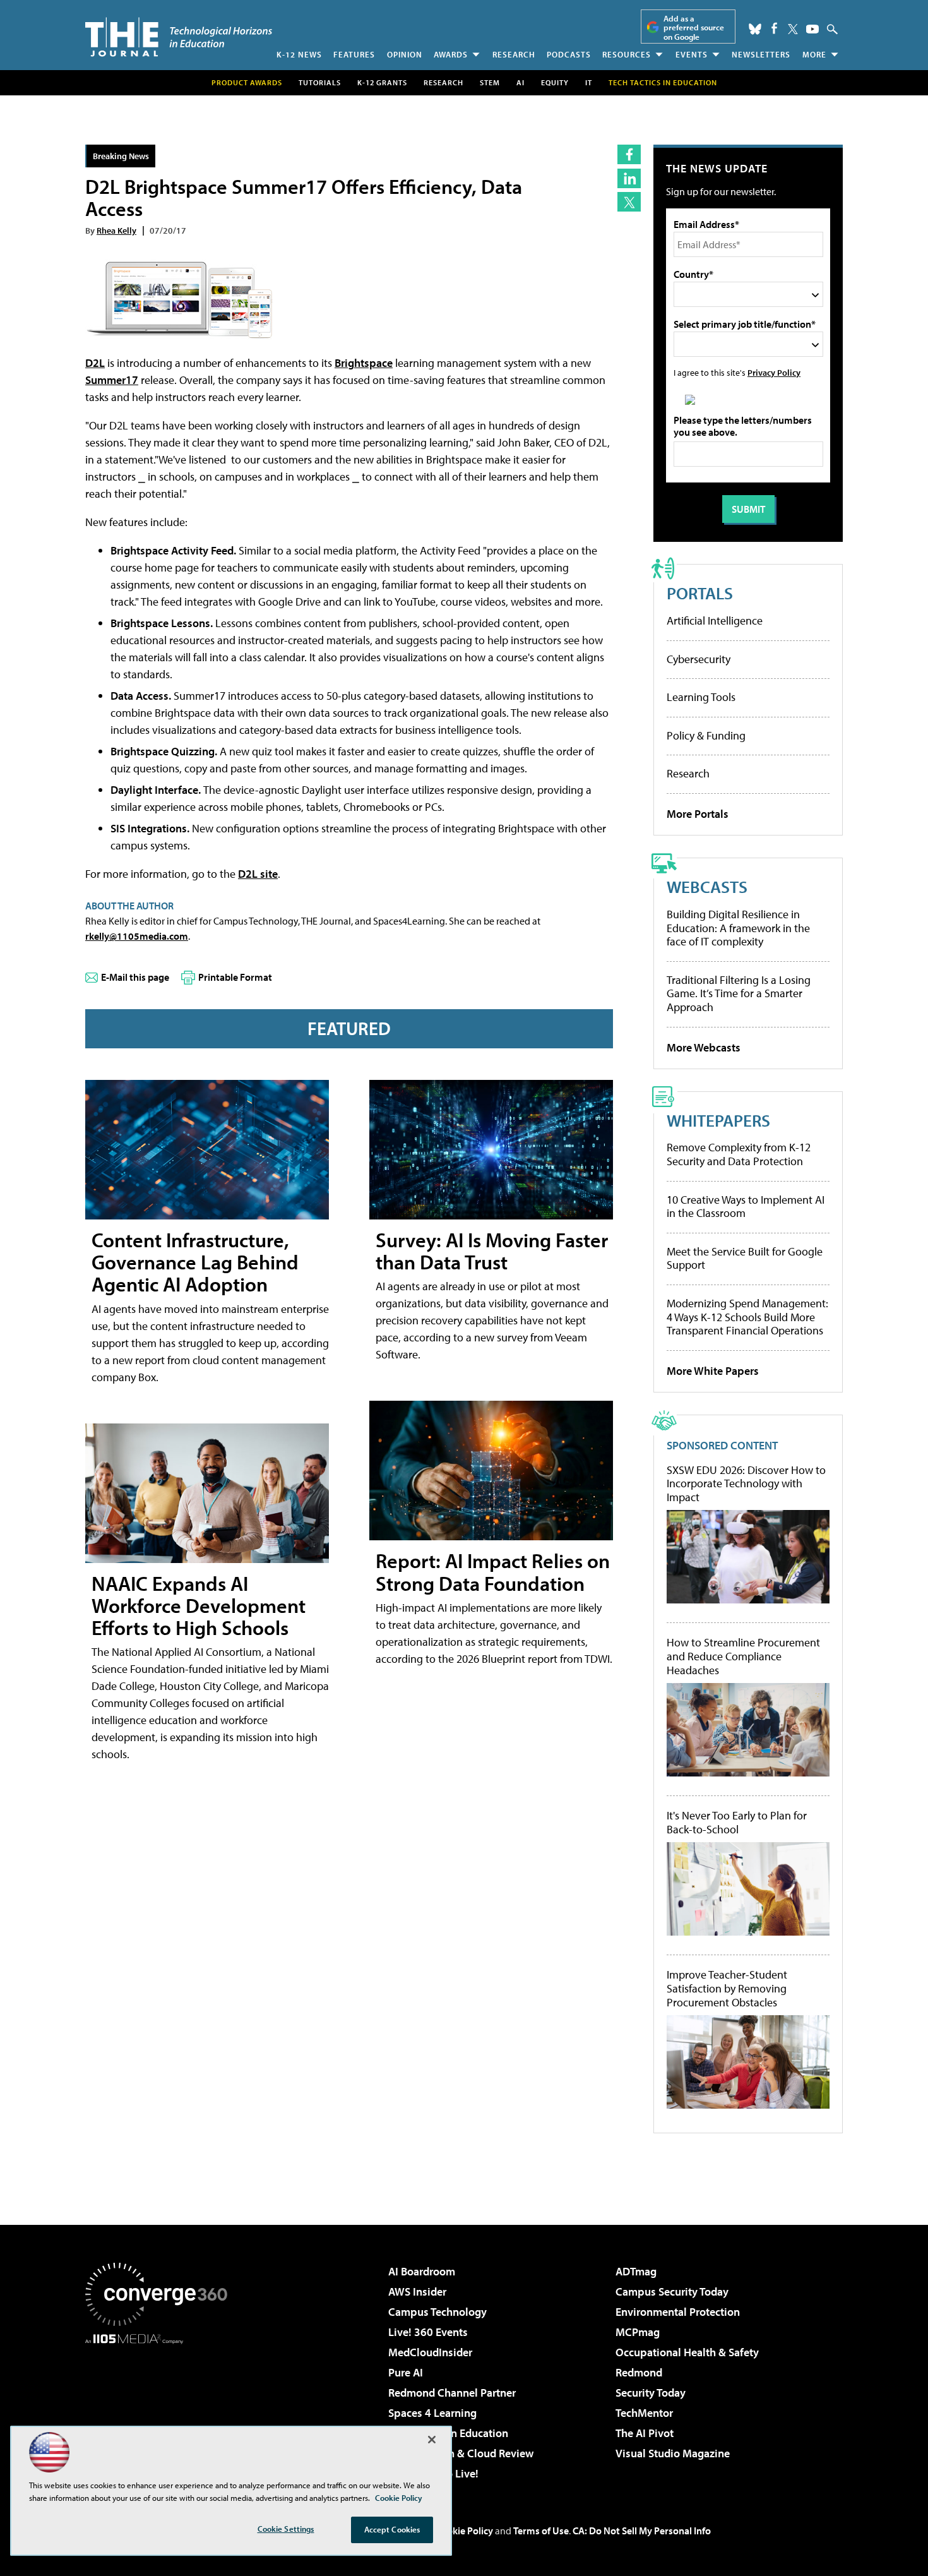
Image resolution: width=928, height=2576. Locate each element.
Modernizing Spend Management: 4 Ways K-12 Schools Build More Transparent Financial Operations (747, 1317)
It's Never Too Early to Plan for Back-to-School (737, 1822)
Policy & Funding (706, 735)
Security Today (651, 2393)
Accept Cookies (392, 2529)
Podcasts (569, 54)
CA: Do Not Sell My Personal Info (642, 2531)
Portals (700, 593)
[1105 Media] (161, 2409)
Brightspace (364, 363)
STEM (490, 82)
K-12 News (299, 54)
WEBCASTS (707, 886)
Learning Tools (701, 697)
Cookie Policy (464, 2531)
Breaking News (121, 156)
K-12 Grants (382, 82)
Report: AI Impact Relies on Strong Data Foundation (493, 1572)
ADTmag (636, 2271)
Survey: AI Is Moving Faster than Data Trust (492, 1251)
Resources (627, 54)
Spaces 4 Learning (432, 2413)
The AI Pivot (645, 2433)
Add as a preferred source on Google (694, 27)
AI (521, 82)
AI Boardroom (422, 2271)
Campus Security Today (672, 2291)
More (814, 54)
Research (514, 54)
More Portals (698, 814)
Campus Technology (437, 2312)
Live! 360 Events (428, 2332)
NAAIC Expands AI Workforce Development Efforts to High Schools (199, 1605)
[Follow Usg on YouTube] (812, 29)
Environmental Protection (678, 2312)
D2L (95, 363)
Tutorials (320, 82)
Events (692, 54)
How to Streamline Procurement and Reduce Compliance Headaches (743, 1656)
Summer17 (112, 380)
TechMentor (644, 2413)
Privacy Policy (774, 372)
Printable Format (235, 977)
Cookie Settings (286, 2529)
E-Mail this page (135, 977)
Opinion (405, 54)
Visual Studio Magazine (673, 2453)
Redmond (639, 2372)
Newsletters (761, 54)
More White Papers (713, 1371)
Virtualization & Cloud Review (461, 2453)
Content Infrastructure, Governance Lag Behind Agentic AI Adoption (195, 1262)
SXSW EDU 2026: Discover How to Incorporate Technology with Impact (746, 1484)
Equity (555, 82)
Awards (451, 54)
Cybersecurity (699, 659)
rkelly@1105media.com (137, 936)
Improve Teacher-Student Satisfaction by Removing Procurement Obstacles (727, 1988)
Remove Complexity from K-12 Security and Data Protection (739, 1154)
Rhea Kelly (116, 230)
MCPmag (638, 2332)
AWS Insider (417, 2291)
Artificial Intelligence (715, 620)
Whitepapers (718, 1120)
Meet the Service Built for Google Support (745, 1258)
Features (354, 54)
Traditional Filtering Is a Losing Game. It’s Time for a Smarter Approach (739, 993)
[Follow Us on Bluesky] (755, 29)
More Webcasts (704, 1047)
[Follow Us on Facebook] (774, 28)
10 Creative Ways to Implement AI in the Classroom (746, 1207)
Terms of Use (541, 2531)
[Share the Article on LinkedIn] (629, 178)
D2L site (258, 874)
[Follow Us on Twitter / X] (793, 29)
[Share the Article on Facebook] (629, 154)
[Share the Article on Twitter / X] (629, 202)
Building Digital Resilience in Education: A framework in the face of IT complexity (738, 928)
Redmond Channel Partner (452, 2393)
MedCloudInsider (430, 2352)
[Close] (432, 2440)
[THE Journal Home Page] (179, 37)
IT (589, 82)
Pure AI (406, 2372)
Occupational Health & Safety (687, 2352)
